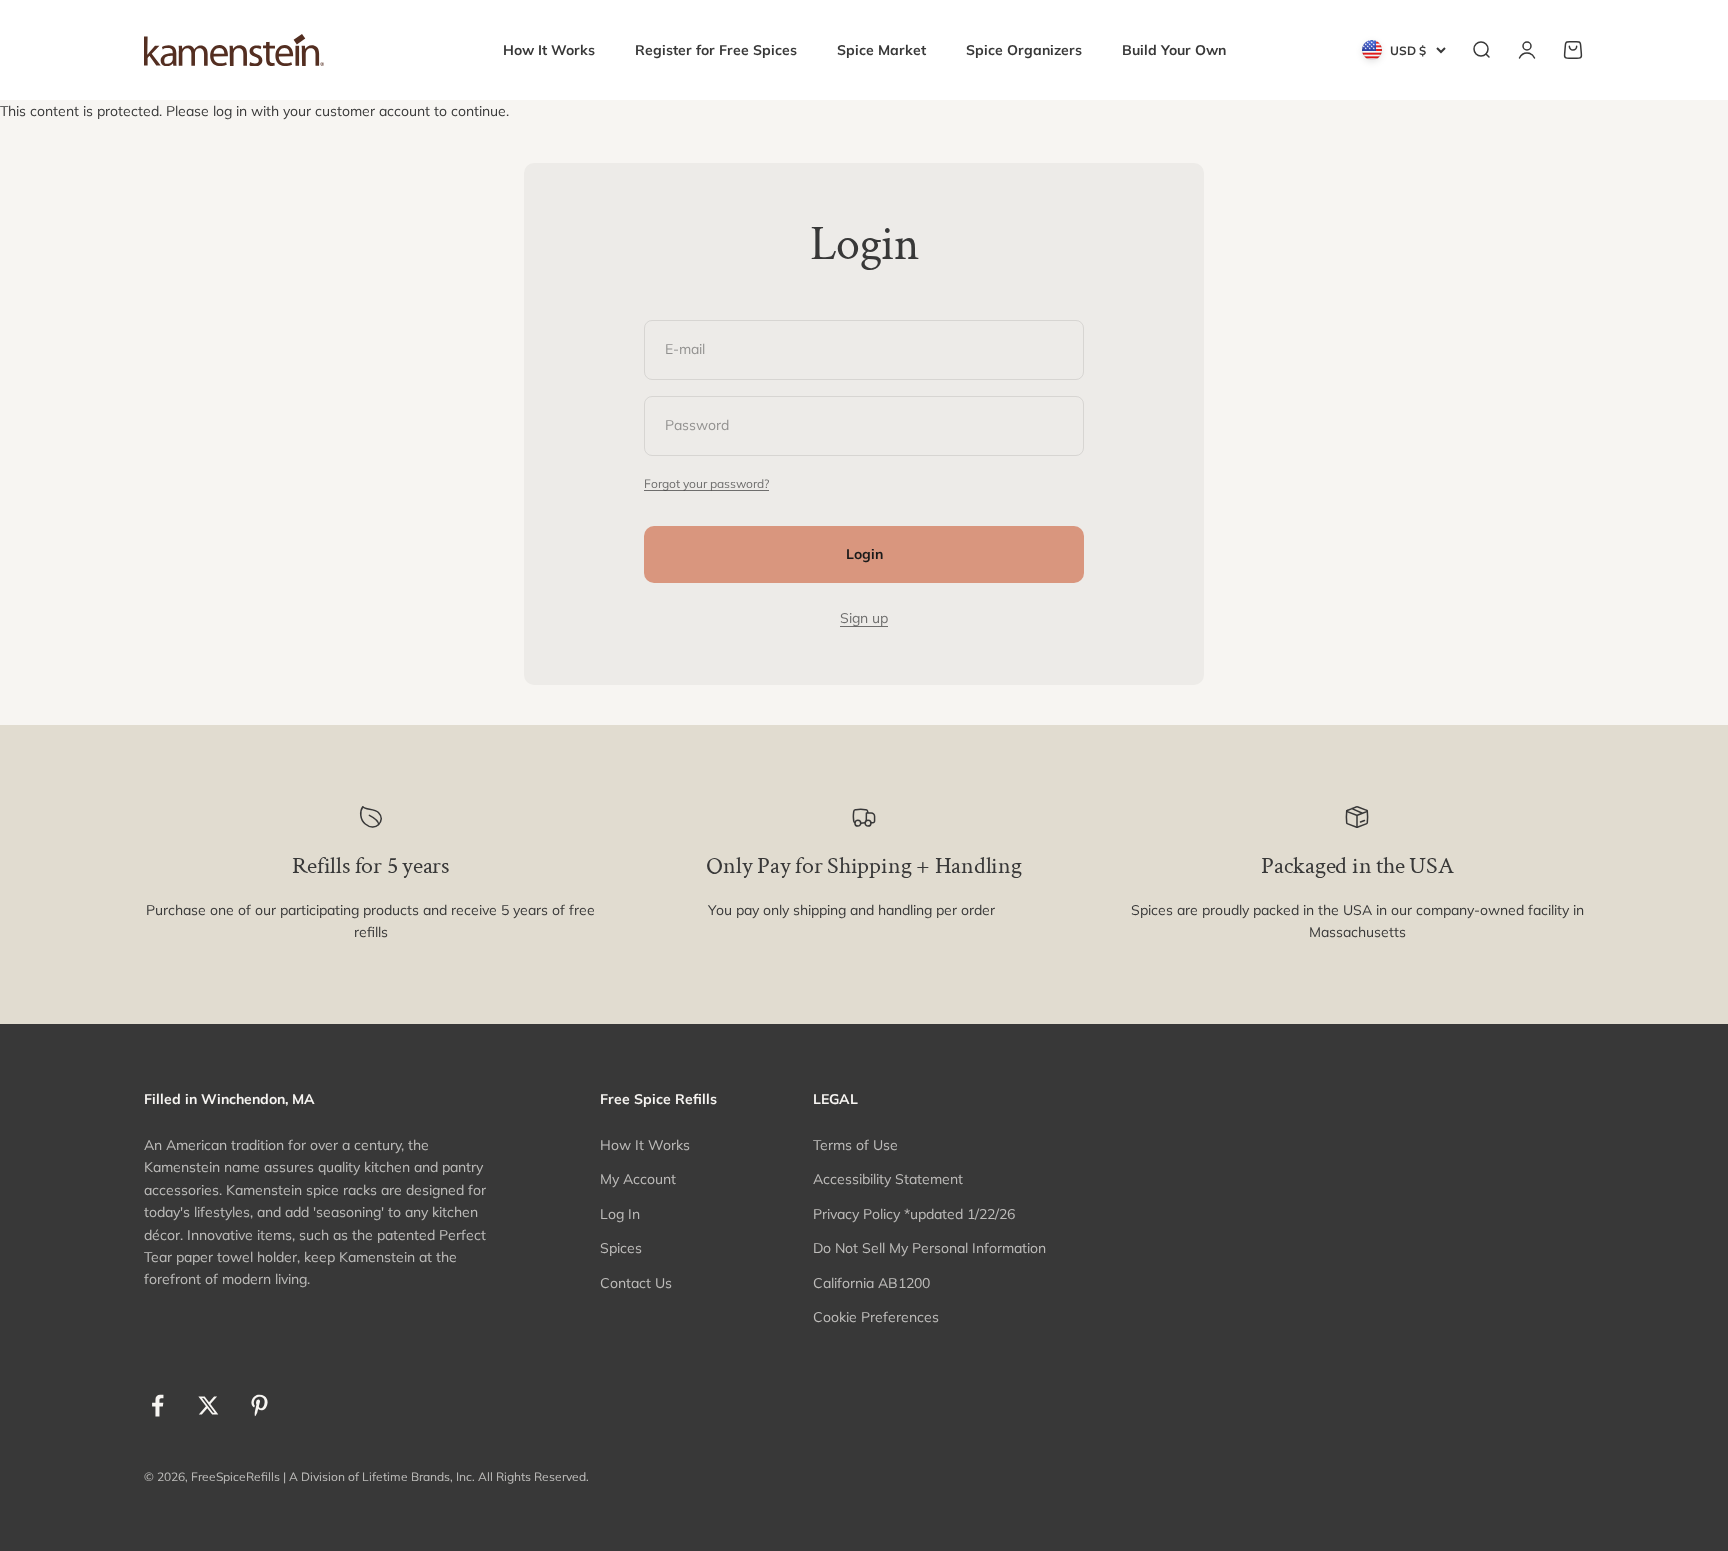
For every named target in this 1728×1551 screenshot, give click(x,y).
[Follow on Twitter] (208, 1405)
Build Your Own (1174, 50)
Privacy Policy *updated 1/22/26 (914, 1214)
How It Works (549, 50)
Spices (621, 1248)
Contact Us (636, 1283)
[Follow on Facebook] (157, 1405)
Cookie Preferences (876, 1317)
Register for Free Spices (716, 50)
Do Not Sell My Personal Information (929, 1248)
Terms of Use (855, 1145)
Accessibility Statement (888, 1179)
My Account (638, 1179)
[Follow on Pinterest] (259, 1405)
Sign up (864, 618)
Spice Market (881, 50)
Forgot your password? (706, 483)
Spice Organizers (1024, 50)
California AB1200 (871, 1283)
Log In (620, 1214)
